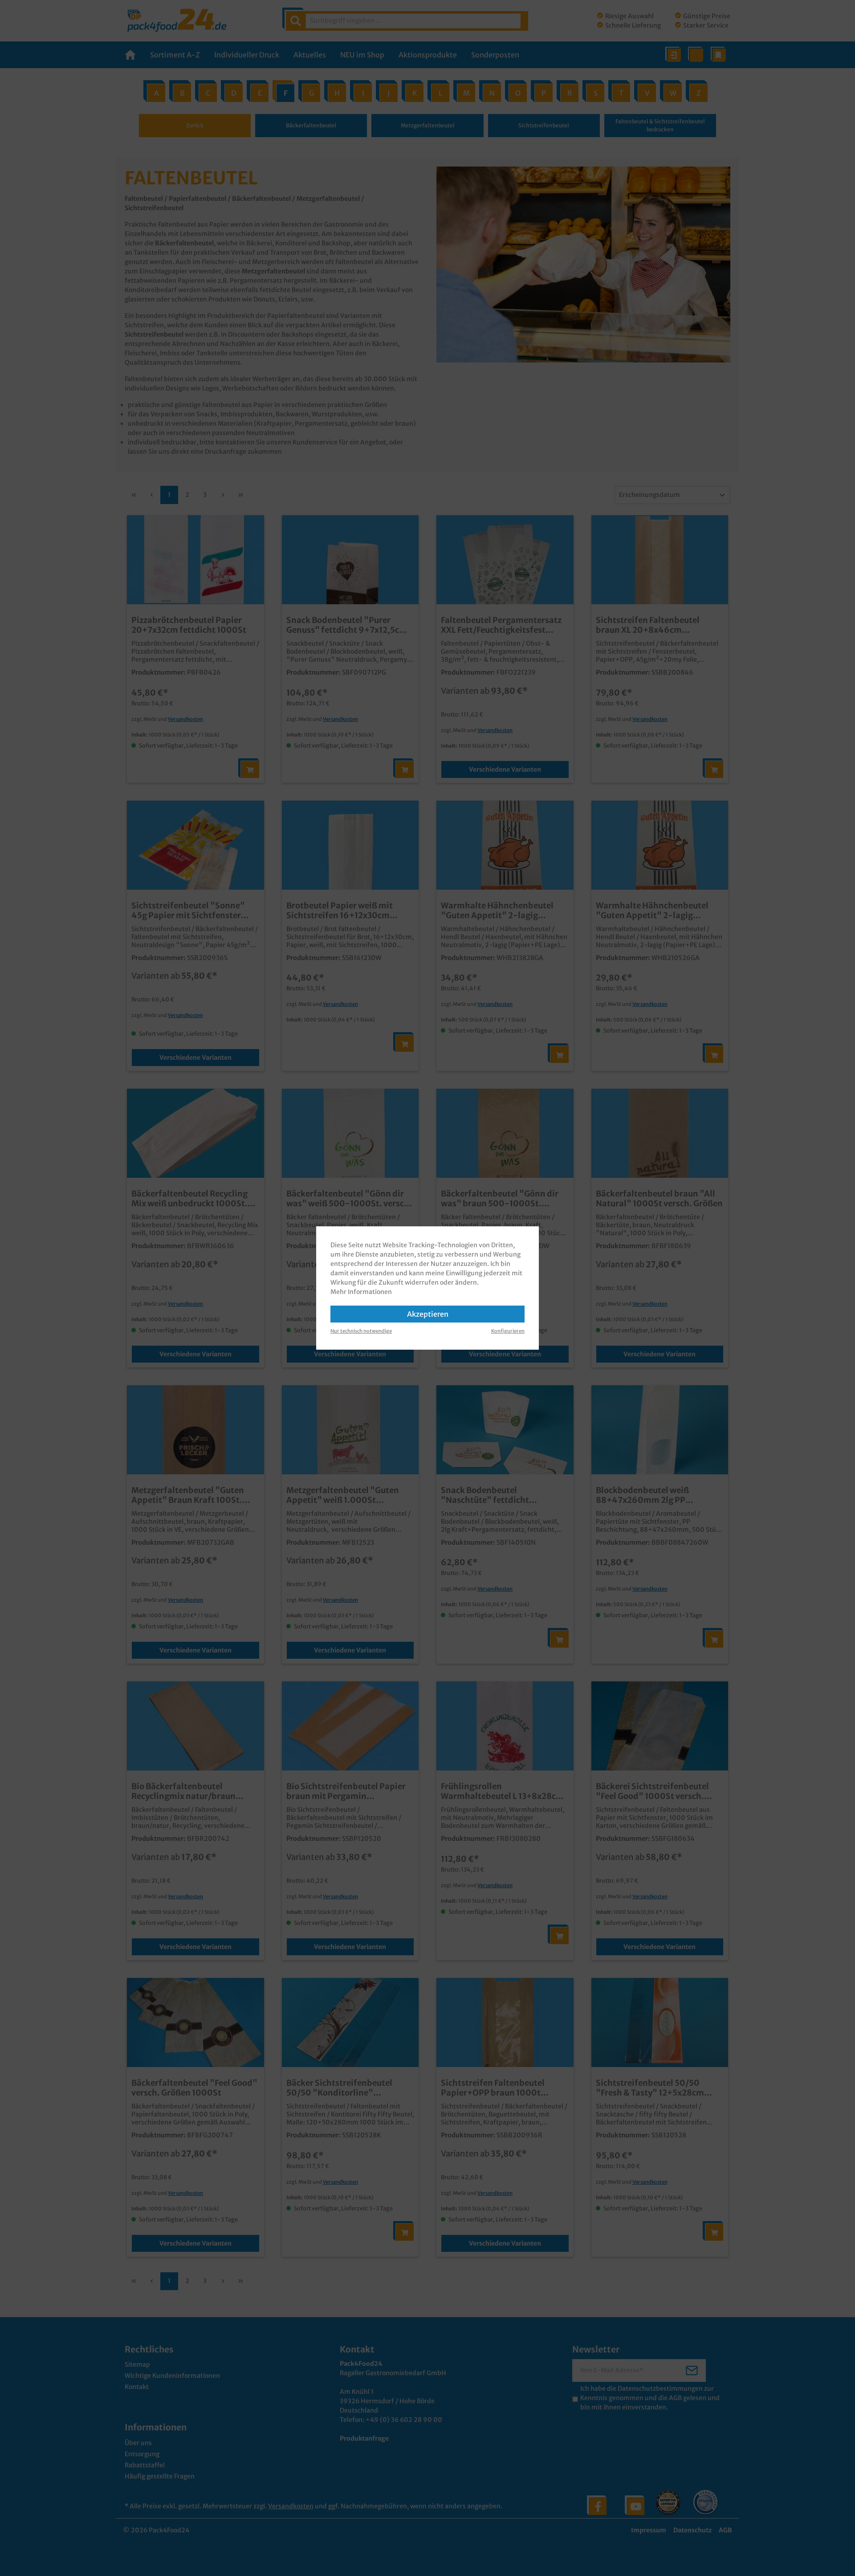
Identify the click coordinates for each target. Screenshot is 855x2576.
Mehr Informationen (361, 1292)
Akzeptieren (428, 1314)
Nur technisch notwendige (361, 1331)
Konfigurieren (508, 1331)
